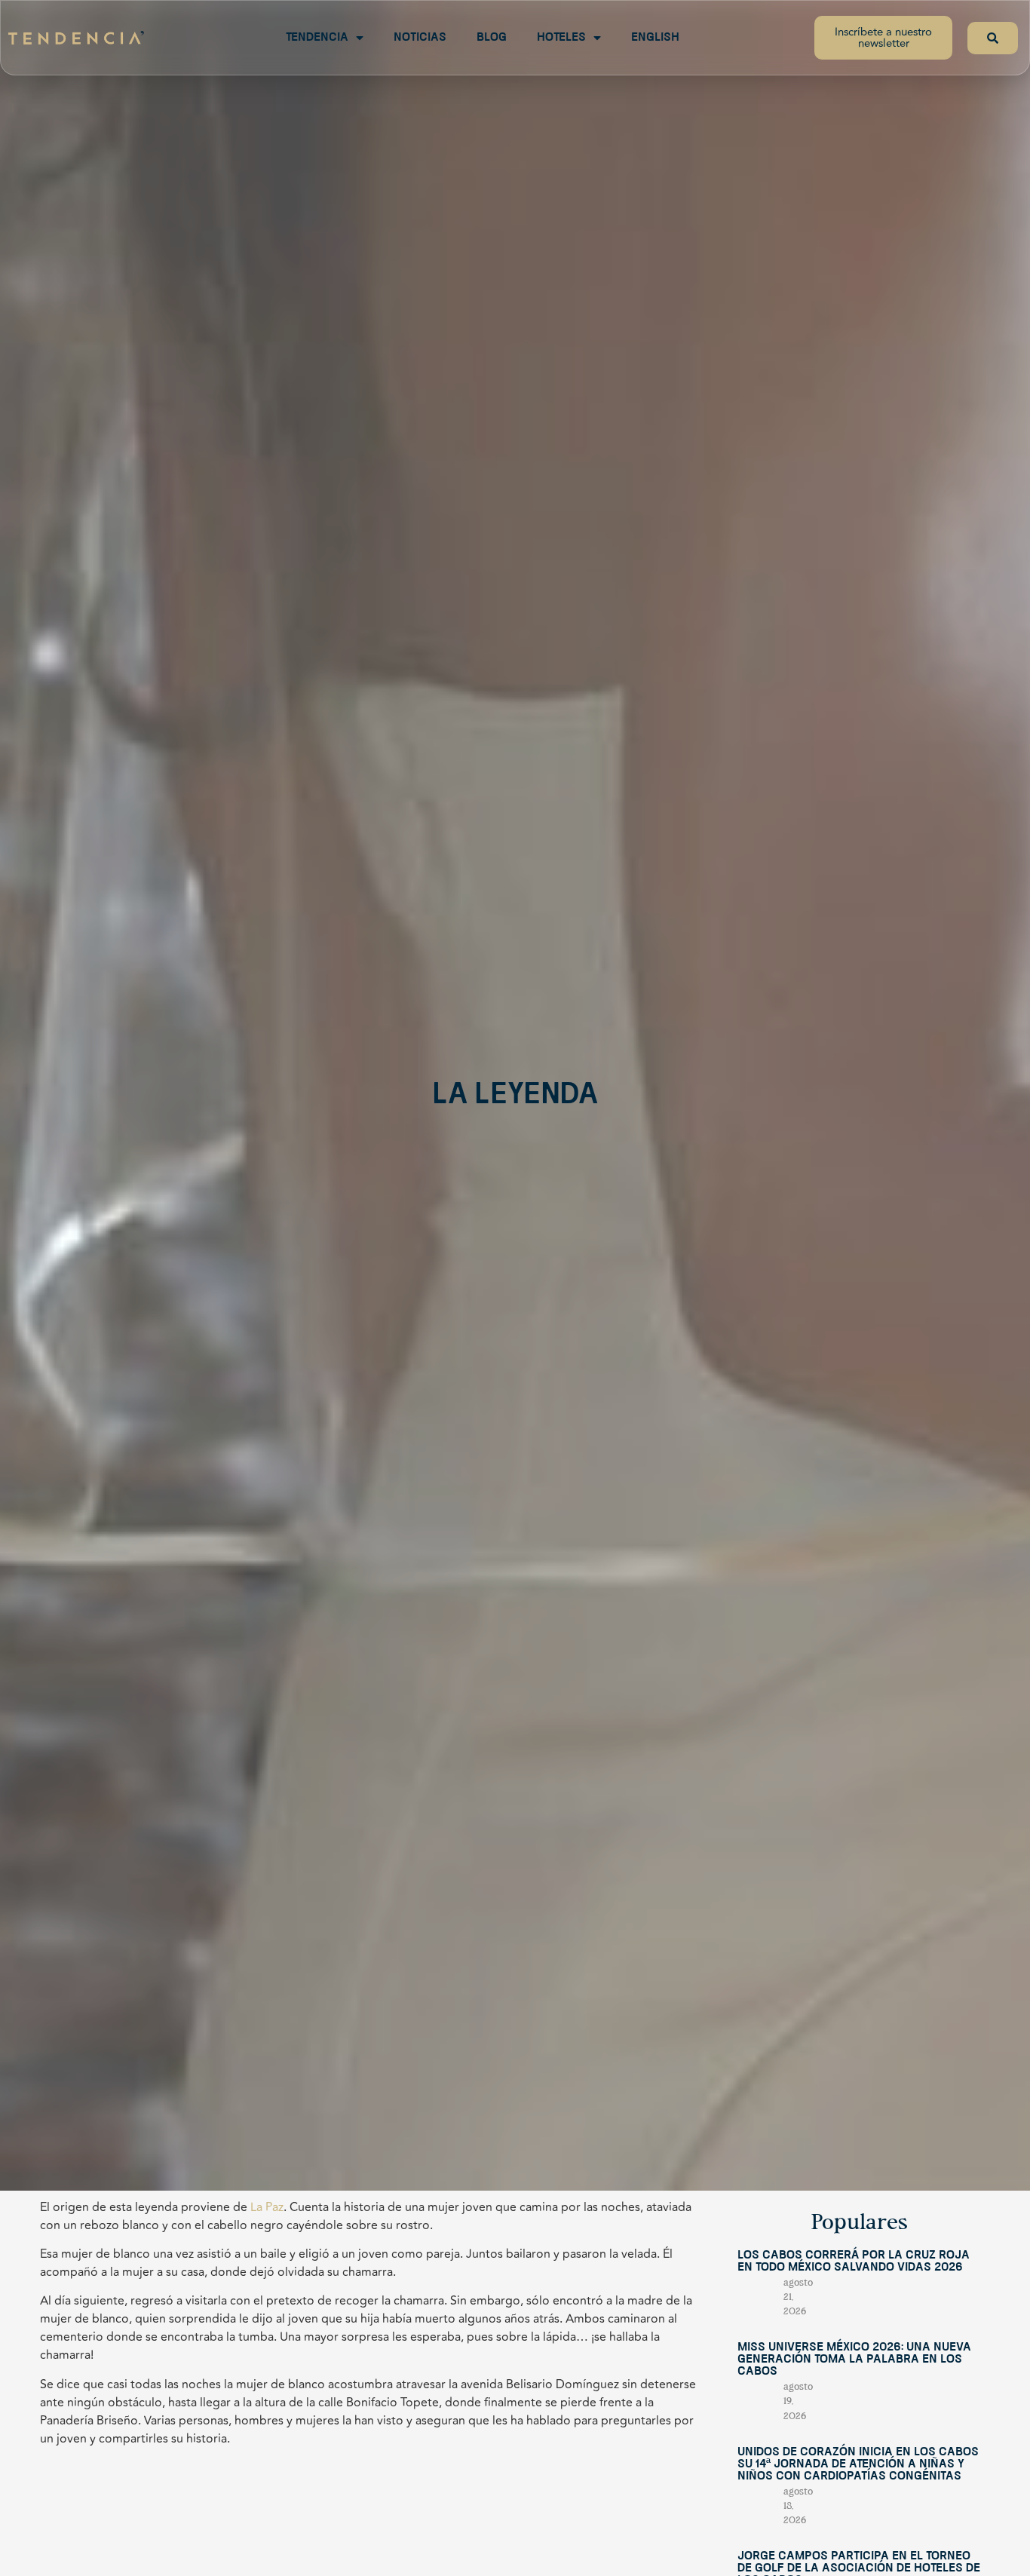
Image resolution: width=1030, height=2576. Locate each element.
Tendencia (317, 38)
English (655, 38)
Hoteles (561, 38)
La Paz (265, 2207)
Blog (492, 38)
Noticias (420, 38)
